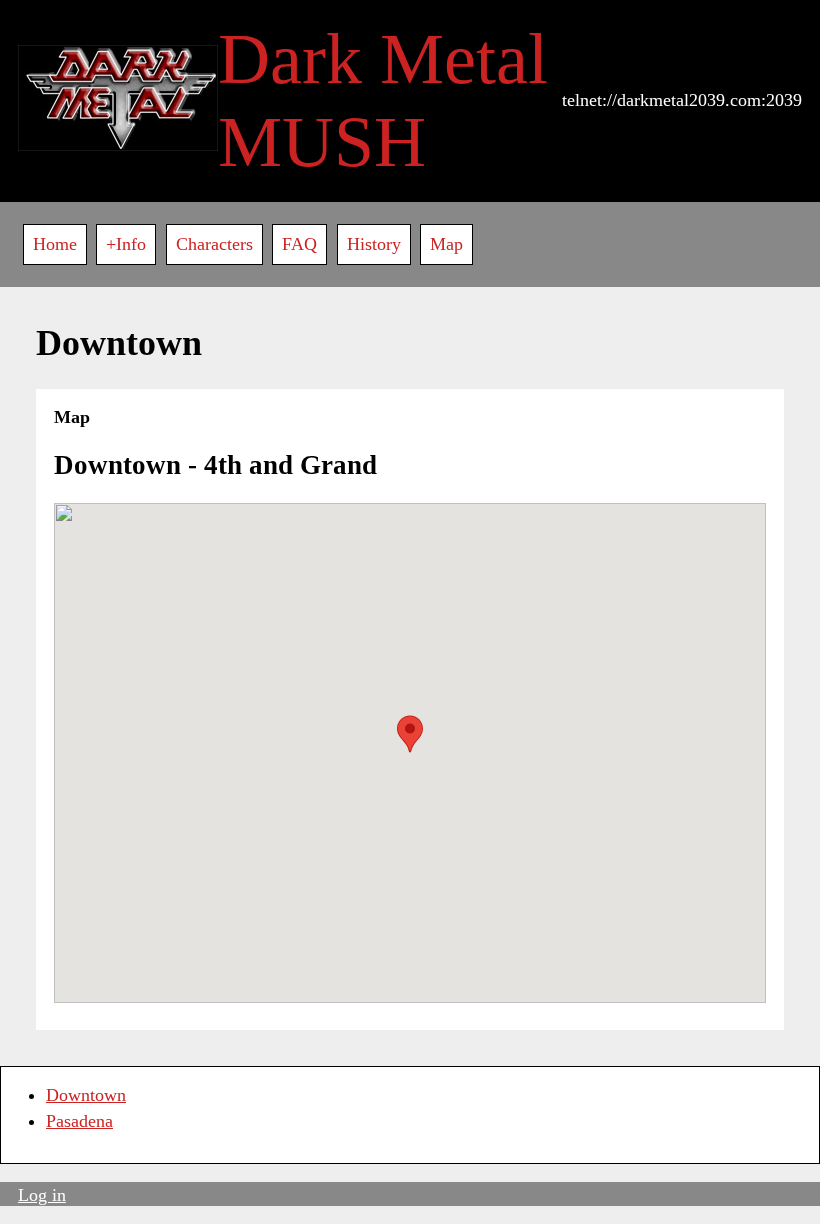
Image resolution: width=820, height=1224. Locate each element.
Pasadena (79, 1121)
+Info (126, 244)
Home (55, 244)
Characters (214, 244)
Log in (42, 1195)
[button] (410, 734)
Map (446, 244)
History (374, 244)
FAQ (299, 244)
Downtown (86, 1095)
